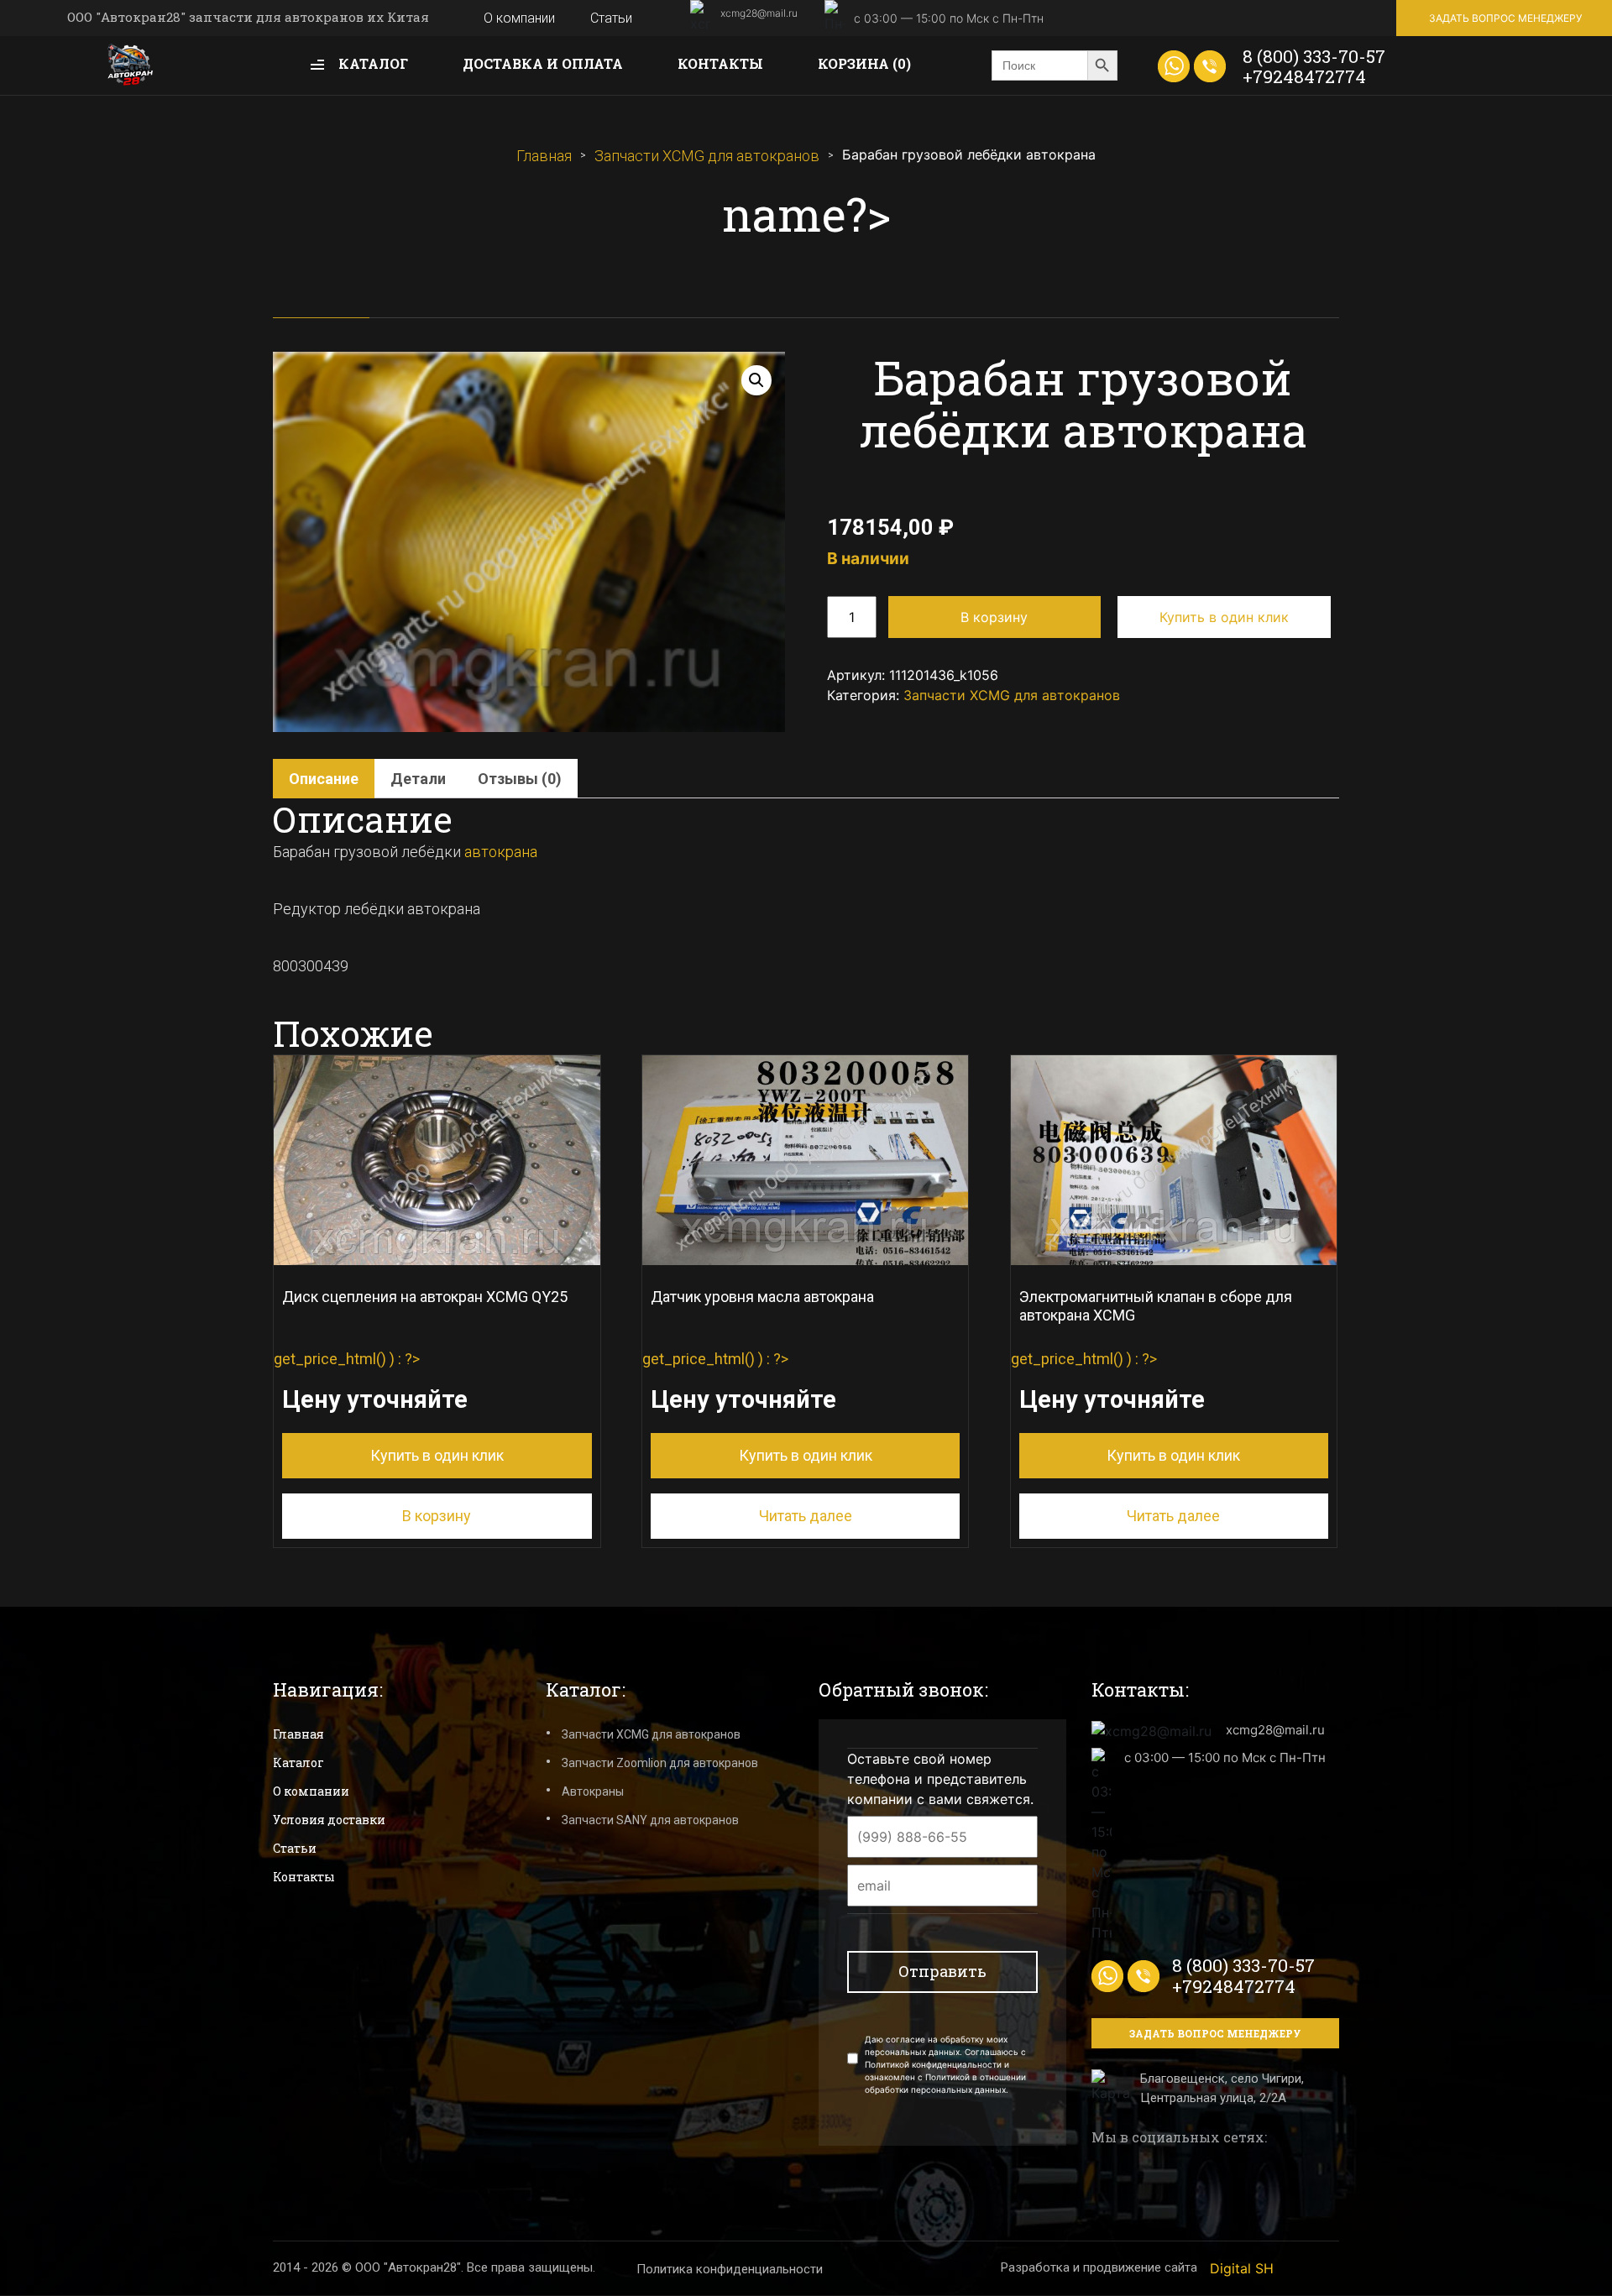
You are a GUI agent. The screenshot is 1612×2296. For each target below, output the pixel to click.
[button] (756, 380)
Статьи (611, 18)
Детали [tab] (418, 779)
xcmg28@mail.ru (759, 13)
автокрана (501, 852)
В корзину (994, 617)
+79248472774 (1304, 76)
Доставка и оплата (543, 63)
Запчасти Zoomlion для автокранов (660, 1763)
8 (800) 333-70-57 (1314, 56)
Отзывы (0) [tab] (520, 779)
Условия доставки (329, 1820)
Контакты (720, 63)
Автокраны (593, 1791)
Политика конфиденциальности (730, 2269)
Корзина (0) (864, 63)
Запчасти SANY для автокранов (650, 1820)
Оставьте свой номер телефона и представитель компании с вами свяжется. (940, 1779)
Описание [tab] (324, 779)
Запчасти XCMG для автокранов (707, 156)
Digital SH (1242, 2268)
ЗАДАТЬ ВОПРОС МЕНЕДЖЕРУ (1505, 18)
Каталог (372, 63)
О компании (519, 18)
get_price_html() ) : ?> (421, 1376)
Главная (544, 156)
